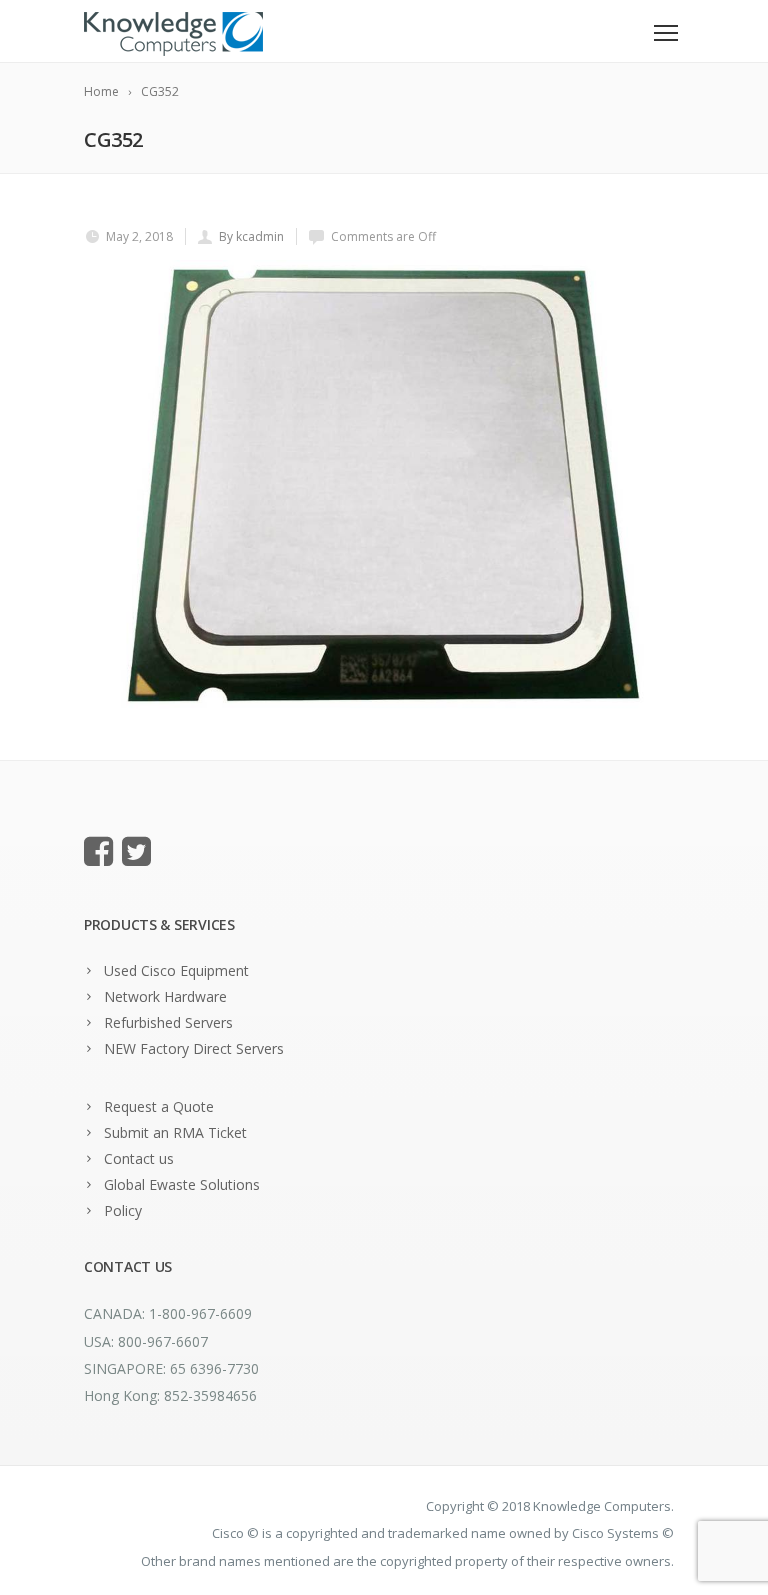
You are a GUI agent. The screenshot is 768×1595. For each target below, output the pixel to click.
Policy (123, 1210)
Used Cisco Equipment (176, 970)
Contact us (139, 1158)
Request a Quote (159, 1106)
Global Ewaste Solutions (182, 1184)
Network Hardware (165, 996)
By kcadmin (251, 236)
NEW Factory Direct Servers (194, 1048)
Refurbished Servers (168, 1022)
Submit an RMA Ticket (175, 1132)
